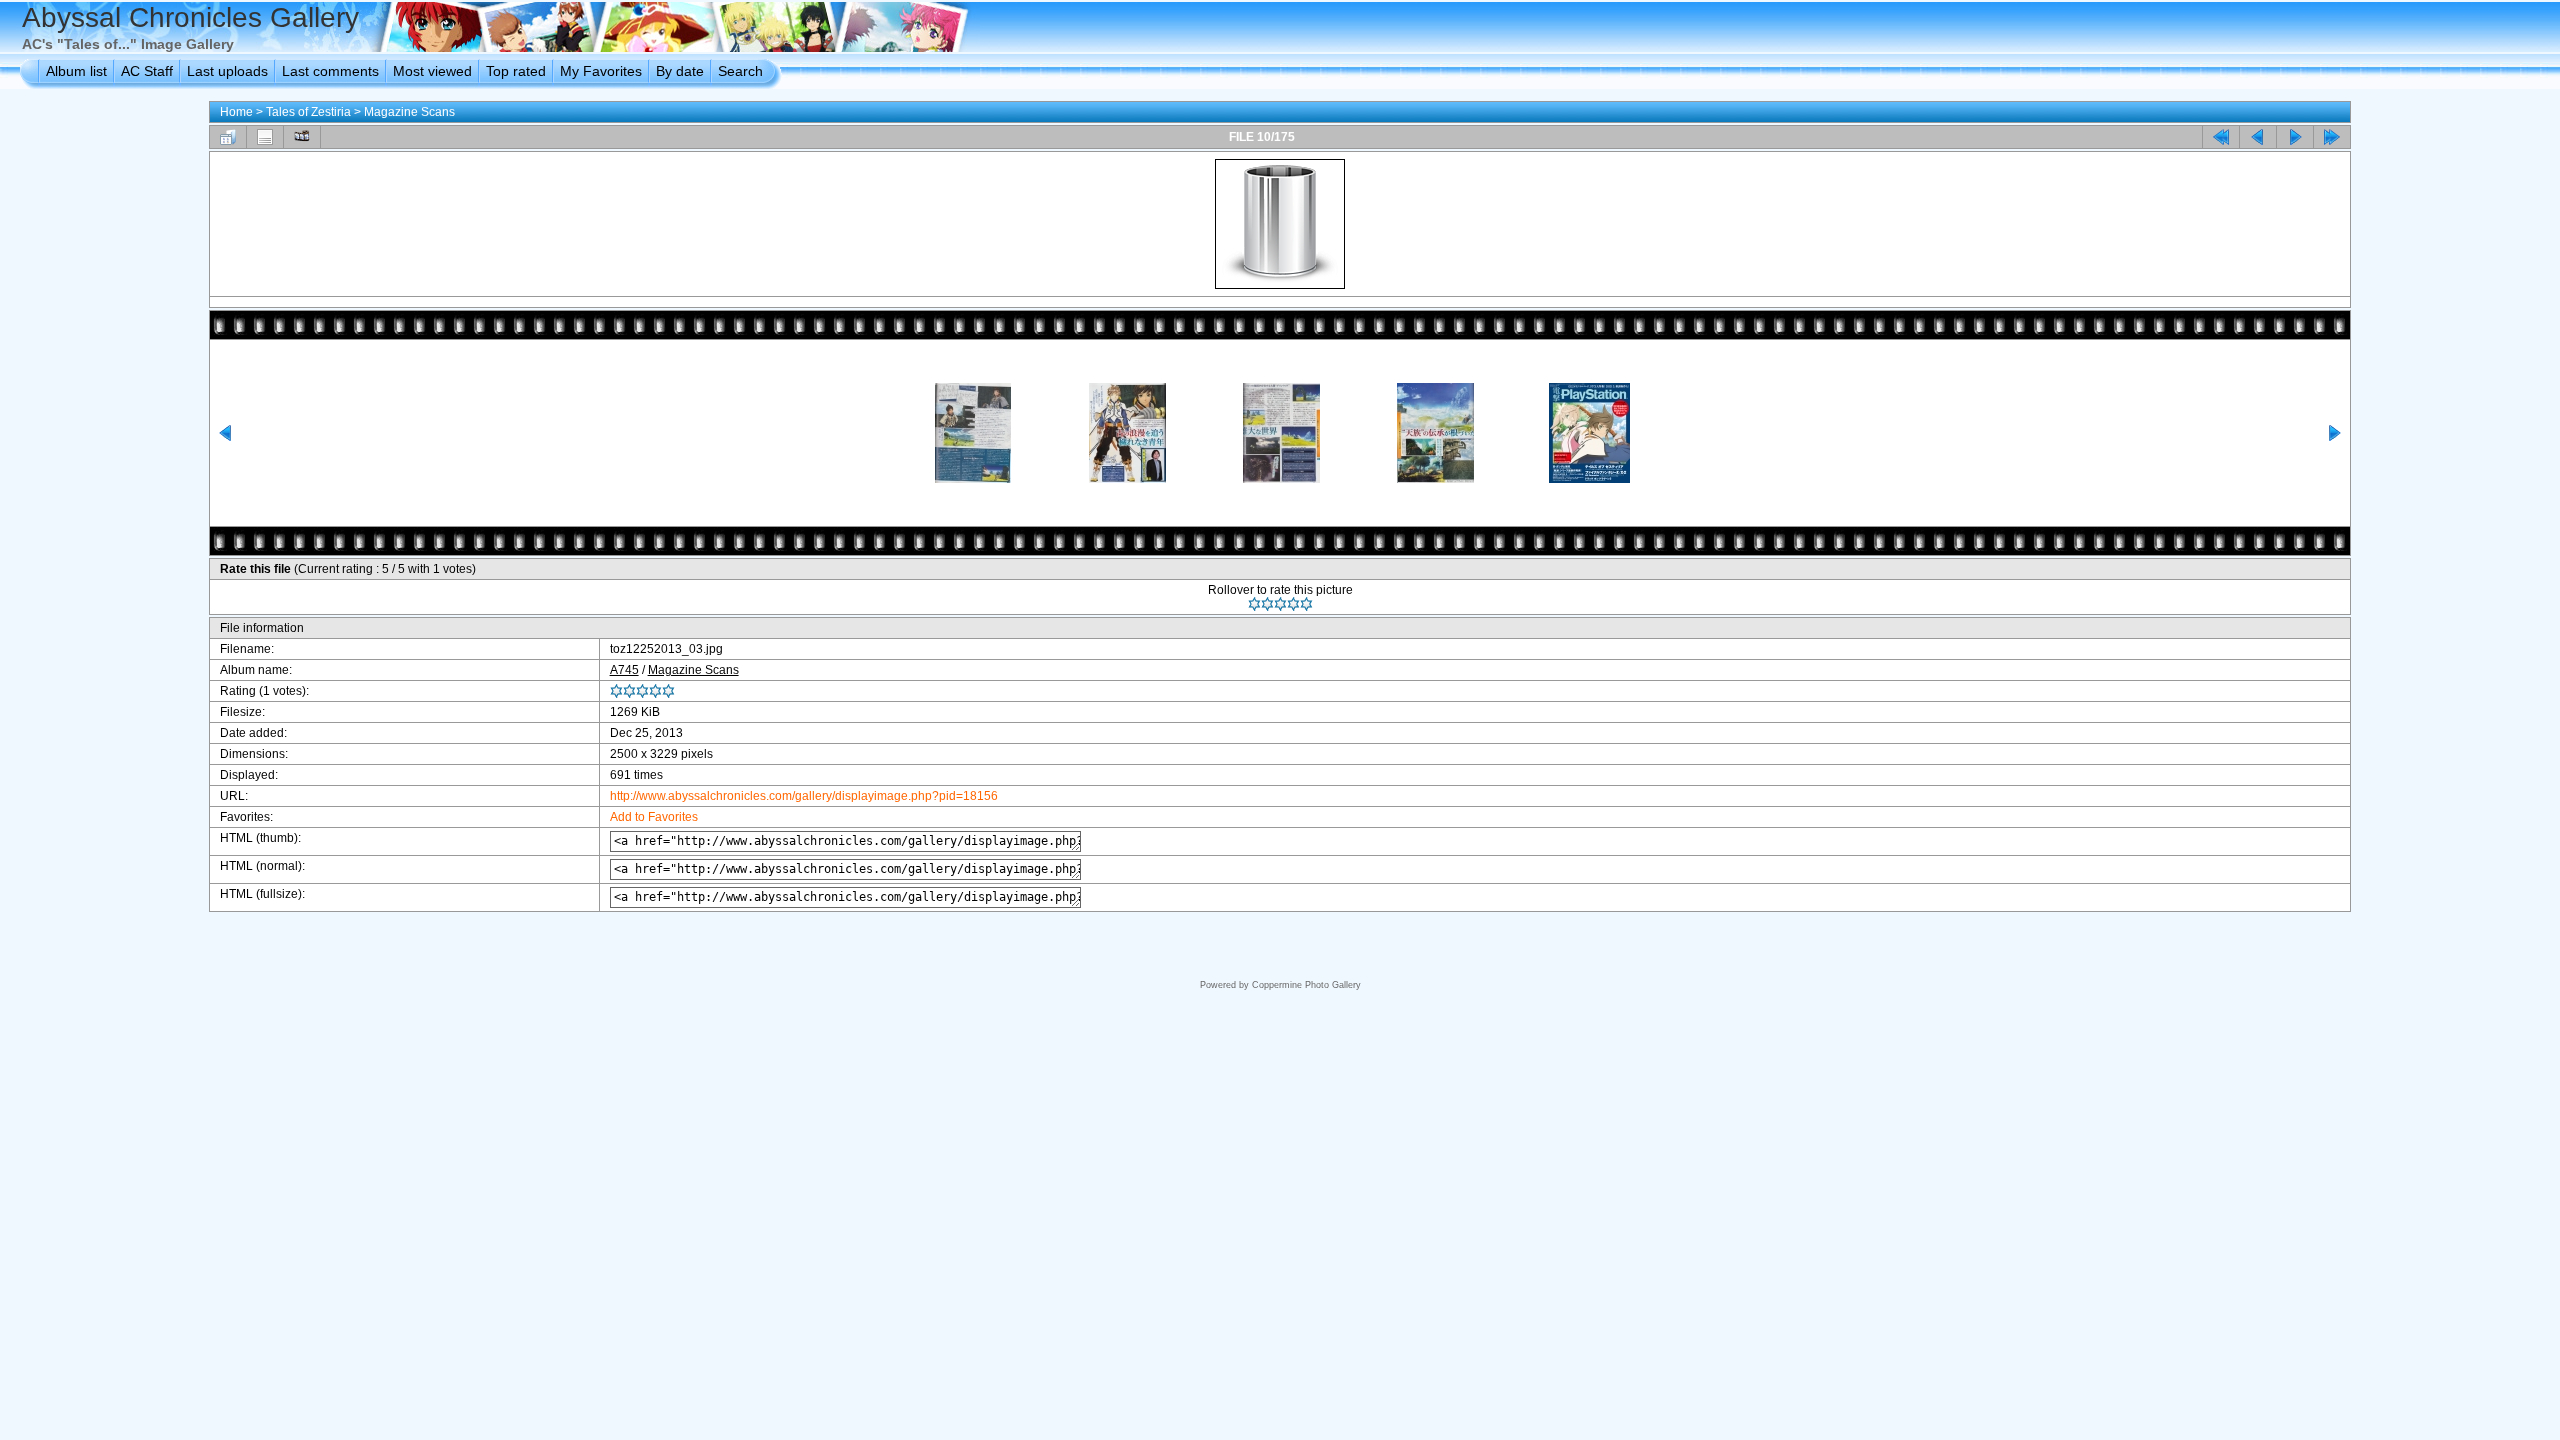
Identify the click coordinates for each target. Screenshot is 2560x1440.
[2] (1267, 604)
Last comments (330, 71)
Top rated (516, 71)
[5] (1306, 604)
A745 (624, 670)
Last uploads (227, 71)
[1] (1254, 604)
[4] (1293, 604)
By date (680, 71)
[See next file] (2295, 137)
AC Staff (147, 71)
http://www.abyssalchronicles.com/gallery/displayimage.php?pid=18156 (804, 796)
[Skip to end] (2332, 137)
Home (236, 112)
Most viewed (432, 71)
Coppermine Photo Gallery (1306, 985)
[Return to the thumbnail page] (228, 137)
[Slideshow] (302, 137)
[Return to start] (2221, 137)
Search (740, 71)
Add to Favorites (654, 817)
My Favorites (601, 71)
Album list (76, 71)
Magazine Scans (409, 112)
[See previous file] (2258, 137)
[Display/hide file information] (265, 137)
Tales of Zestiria (308, 112)
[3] (1280, 604)
